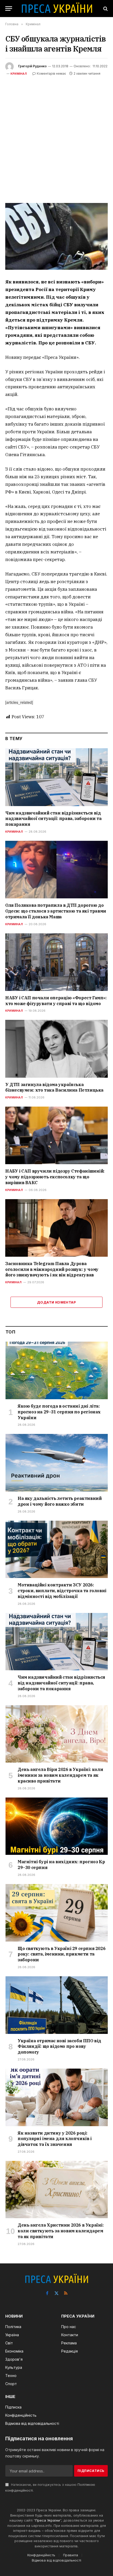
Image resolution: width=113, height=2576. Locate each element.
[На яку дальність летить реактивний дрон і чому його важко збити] (57, 1463)
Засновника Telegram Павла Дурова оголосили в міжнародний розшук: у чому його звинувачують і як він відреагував (52, 1269)
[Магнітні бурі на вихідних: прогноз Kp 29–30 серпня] (57, 1826)
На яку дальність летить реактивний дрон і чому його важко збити (60, 1501)
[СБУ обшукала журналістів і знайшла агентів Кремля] (56, 236)
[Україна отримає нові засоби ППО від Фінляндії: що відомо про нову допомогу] (57, 2005)
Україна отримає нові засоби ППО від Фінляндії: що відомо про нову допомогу (59, 2046)
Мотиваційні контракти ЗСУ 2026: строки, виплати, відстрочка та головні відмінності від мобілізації (62, 1591)
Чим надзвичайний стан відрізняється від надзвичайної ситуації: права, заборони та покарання (53, 819)
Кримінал (19, 74)
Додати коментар (56, 1302)
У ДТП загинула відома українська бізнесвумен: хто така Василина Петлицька (54, 1087)
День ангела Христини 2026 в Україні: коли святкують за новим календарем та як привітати (61, 2231)
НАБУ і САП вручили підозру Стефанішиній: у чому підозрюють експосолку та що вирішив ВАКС (55, 1177)
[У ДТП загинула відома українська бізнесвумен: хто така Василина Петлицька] (56, 1049)
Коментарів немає (51, 73)
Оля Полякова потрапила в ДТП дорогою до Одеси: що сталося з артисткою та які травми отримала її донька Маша (56, 911)
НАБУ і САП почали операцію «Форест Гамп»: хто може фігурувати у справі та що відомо (56, 1001)
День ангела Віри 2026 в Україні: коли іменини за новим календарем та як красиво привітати (60, 1775)
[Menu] (9, 9)
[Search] (105, 9)
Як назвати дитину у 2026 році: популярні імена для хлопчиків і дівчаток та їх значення (55, 2139)
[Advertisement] (56, 136)
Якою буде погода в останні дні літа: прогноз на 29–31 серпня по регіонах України (59, 1412)
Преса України (48, 2520)
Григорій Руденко (32, 66)
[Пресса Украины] (57, 9)
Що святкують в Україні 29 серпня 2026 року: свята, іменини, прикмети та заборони (61, 1954)
